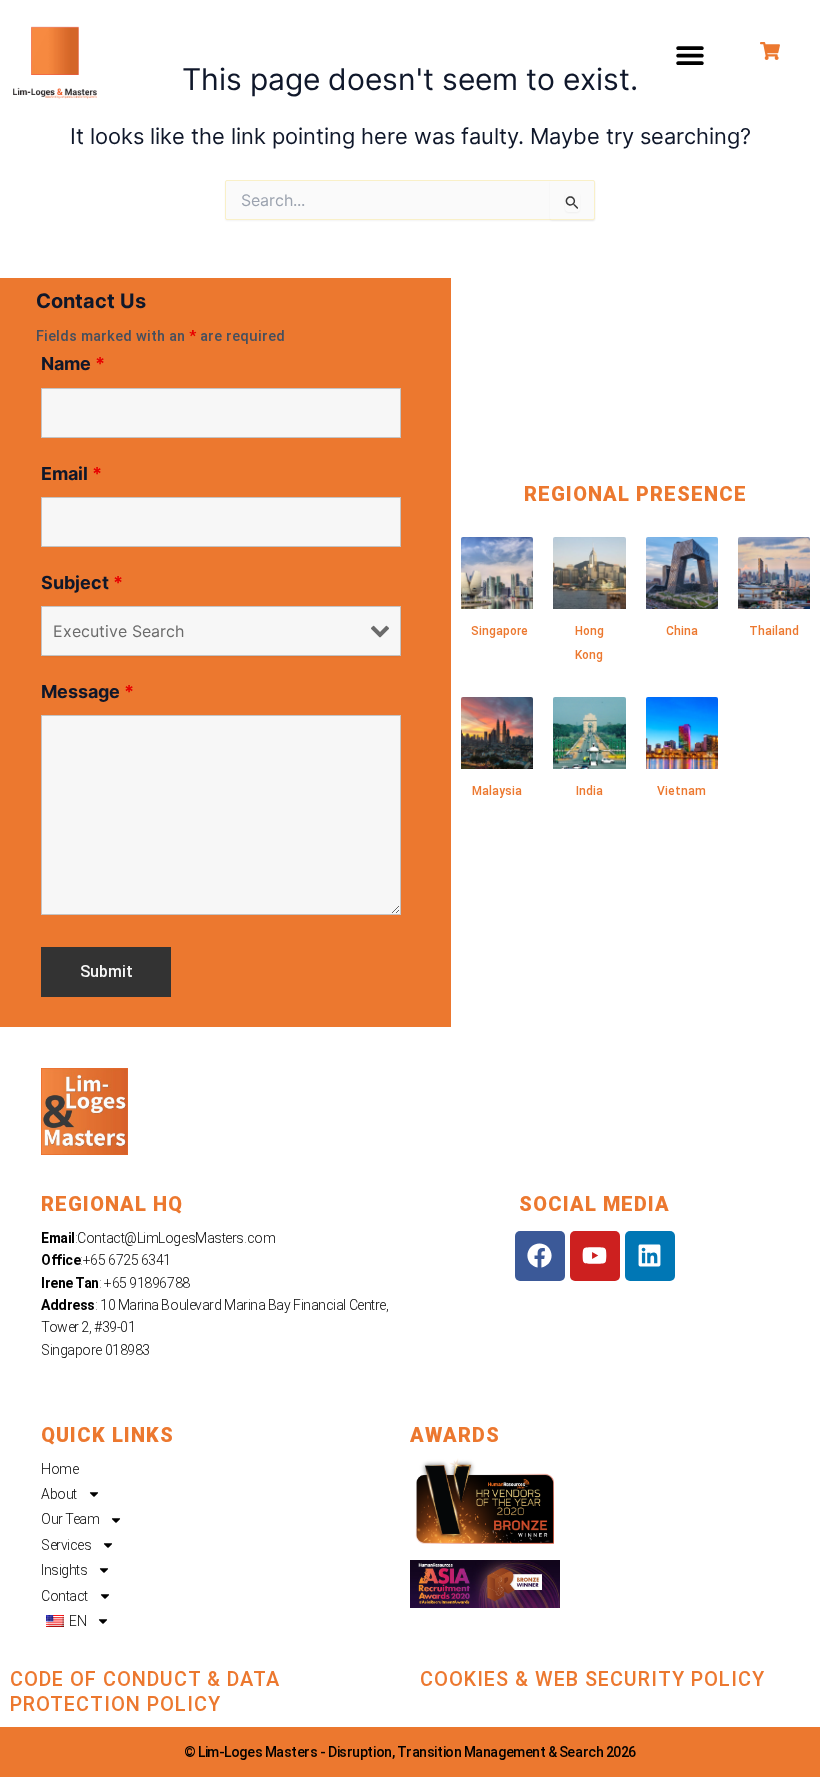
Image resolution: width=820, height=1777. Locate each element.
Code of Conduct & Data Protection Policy (145, 1691)
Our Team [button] (70, 1519)
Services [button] (66, 1545)
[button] (690, 55)
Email (71, 473)
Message (87, 691)
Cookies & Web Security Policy (592, 1679)
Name (73, 363)
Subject (82, 582)
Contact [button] (64, 1596)
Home (59, 1469)
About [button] (59, 1494)
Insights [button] (64, 1570)
